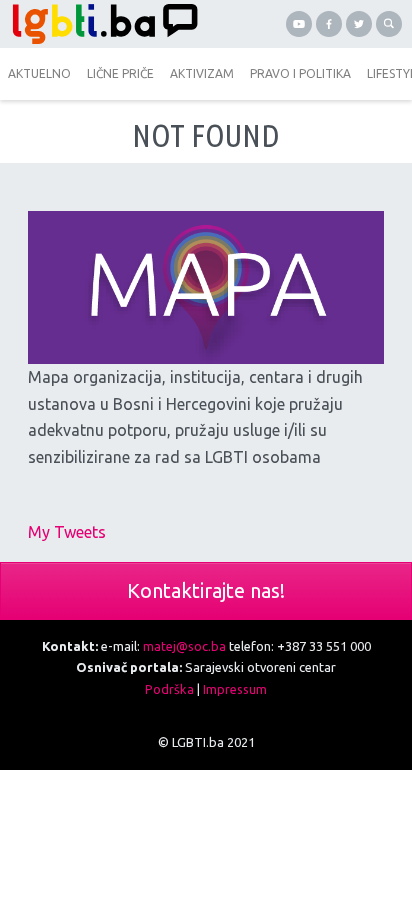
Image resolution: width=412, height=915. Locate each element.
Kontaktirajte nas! (206, 590)
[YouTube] (299, 24)
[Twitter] (359, 24)
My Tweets (67, 532)
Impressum (235, 689)
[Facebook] (329, 24)
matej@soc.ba (184, 646)
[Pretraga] (389, 24)
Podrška (169, 689)
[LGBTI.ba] (103, 24)
